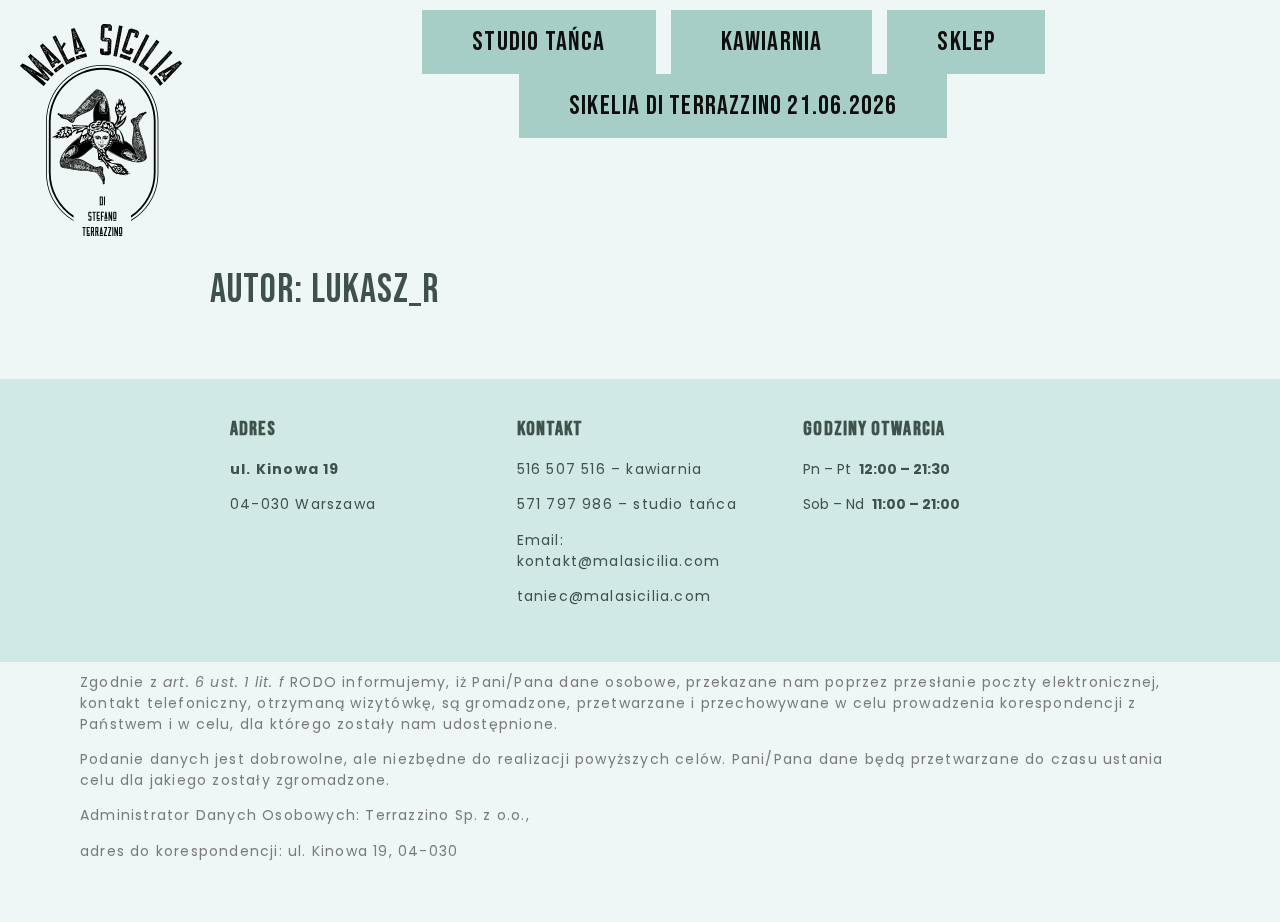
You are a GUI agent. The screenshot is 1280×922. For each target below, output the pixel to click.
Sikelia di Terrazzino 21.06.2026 (733, 106)
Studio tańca (538, 42)
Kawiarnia (772, 42)
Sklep (966, 42)
